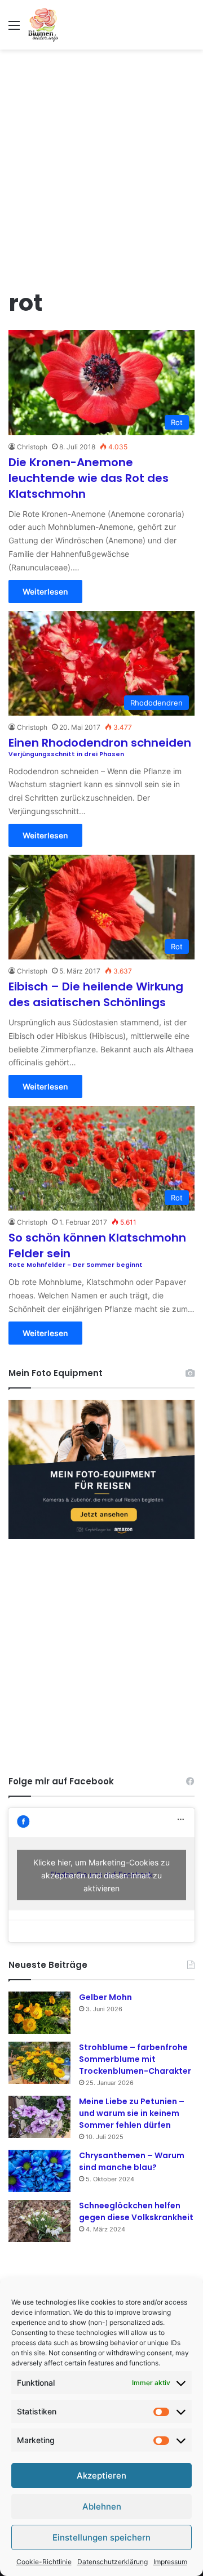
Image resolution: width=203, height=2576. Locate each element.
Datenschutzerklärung (112, 2562)
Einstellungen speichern (101, 2537)
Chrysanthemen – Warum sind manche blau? (132, 2161)
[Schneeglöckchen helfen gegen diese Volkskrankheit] (39, 2221)
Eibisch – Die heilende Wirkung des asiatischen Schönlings (96, 994)
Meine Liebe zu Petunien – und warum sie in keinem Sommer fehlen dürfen (132, 2113)
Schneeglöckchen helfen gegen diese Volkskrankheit (136, 2211)
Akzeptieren (101, 2475)
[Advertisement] (101, 162)
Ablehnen (102, 2506)
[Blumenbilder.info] (43, 25)
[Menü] (14, 29)
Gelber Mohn (105, 1997)
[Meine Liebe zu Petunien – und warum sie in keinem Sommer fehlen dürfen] (39, 2117)
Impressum (170, 2562)
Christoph (32, 447)
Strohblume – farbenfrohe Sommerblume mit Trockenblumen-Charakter (135, 2059)
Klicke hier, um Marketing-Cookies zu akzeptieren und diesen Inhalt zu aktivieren (101, 1875)
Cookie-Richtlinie (44, 2562)
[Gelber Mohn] (39, 2013)
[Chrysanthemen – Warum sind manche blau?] (39, 2171)
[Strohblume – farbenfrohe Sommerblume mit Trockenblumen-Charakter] (39, 2063)
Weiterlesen (45, 591)
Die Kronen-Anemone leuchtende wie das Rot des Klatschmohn (89, 478)
